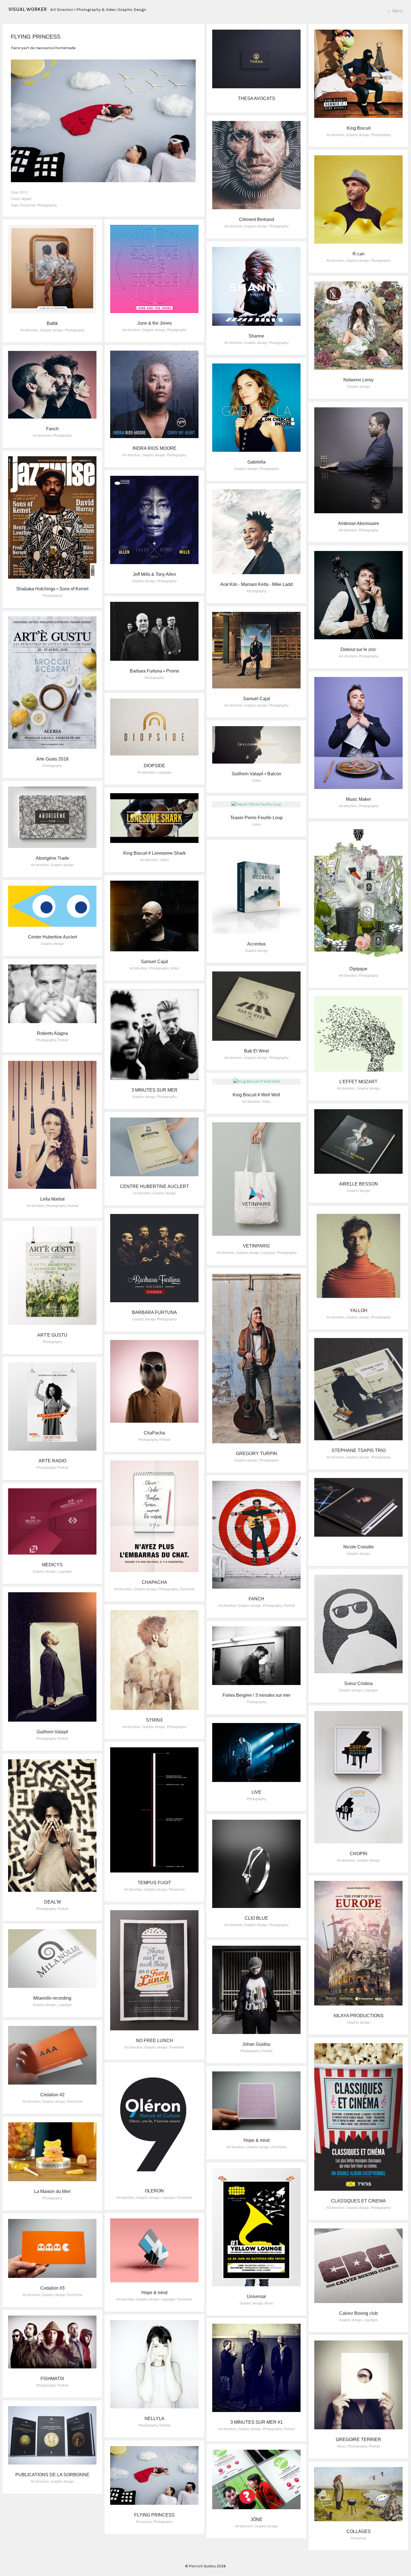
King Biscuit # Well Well (256, 1095)
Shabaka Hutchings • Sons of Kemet (52, 589)
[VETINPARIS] (256, 1179)
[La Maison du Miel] (52, 2152)
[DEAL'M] (52, 1826)
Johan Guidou (256, 2044)
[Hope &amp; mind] (256, 2101)
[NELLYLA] (154, 2364)
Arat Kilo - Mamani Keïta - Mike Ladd (257, 584)
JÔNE (257, 2519)
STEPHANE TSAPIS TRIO (359, 1450)
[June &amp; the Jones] (154, 269)
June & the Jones (154, 323)
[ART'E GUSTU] (52, 1276)
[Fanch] (52, 385)
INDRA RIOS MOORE (154, 448)
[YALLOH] (358, 1256)
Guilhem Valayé (52, 1732)
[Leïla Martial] (52, 1125)
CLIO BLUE (256, 1918)
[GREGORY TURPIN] (256, 1359)
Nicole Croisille (359, 1547)
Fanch (52, 429)
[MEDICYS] (52, 1521)
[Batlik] (52, 269)
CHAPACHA (154, 1582)
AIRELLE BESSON (359, 1184)
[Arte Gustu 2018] (52, 683)
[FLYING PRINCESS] (154, 2475)
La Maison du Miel (52, 2191)
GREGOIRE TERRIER (358, 2440)
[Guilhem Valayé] (52, 1657)
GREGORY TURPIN (257, 1454)
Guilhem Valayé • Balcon (257, 774)
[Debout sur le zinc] (358, 595)
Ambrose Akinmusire (359, 523)
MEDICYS (52, 1565)
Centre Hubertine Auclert (52, 937)
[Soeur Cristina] (358, 1624)
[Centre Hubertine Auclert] (52, 906)
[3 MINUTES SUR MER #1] (256, 2368)
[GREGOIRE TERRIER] (358, 2385)
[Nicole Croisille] (358, 1507)
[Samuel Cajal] (256, 650)
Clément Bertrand (257, 219)
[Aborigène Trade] (52, 817)
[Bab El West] (256, 1006)
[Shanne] (256, 286)
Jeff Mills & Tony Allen (154, 574)
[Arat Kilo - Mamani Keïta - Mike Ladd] (256, 532)
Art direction (335, 135)
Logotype (164, 773)
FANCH (256, 1599)
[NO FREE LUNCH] (154, 1970)
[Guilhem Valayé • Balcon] (256, 745)
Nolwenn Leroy (358, 380)
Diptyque (358, 969)
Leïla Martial (52, 1199)
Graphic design (358, 135)
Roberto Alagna (52, 1033)
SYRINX (154, 1720)
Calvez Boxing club (358, 2313)
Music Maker (358, 799)
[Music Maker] (358, 733)
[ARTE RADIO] (52, 1406)
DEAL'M (52, 1902)
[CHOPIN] (358, 1777)
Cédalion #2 (52, 2095)
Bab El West (256, 1051)
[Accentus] (256, 890)
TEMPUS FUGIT (154, 1883)
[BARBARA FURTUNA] (154, 1258)
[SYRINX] (154, 1660)
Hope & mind (257, 2140)
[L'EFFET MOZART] (358, 1034)
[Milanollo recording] (52, 1959)
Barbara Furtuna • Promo (154, 671)
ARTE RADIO (52, 1461)
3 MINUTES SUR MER (154, 1090)
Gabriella (257, 462)
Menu (395, 11)
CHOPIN (359, 1854)
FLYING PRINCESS (154, 2515)
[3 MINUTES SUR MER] (154, 1034)
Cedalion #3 (52, 2288)
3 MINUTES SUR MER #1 (257, 2422)
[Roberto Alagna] (52, 994)
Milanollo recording (52, 1998)
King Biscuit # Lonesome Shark (154, 853)
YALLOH (359, 1310)
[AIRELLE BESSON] (358, 1141)
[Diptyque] (358, 893)
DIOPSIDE (154, 766)
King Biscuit (359, 128)
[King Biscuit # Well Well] (256, 1082)
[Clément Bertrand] (256, 165)
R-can (359, 254)
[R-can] (358, 199)
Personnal (28, 205)
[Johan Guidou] (256, 1990)
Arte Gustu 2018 (52, 759)
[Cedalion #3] (52, 2248)
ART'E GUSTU (52, 1335)
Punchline (187, 1589)
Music (269, 2303)
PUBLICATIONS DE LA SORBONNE (52, 2475)
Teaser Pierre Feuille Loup (256, 818)
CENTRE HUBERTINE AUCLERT (154, 1186)
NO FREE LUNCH (154, 2041)
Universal (256, 2296)
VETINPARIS (256, 1246)
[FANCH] (256, 1535)
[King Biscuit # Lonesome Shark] (154, 818)
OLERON (154, 2191)
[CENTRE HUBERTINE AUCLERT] (154, 1147)
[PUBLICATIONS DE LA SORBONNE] (52, 2435)
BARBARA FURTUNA (154, 1312)
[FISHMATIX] (52, 2342)
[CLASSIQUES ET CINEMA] (358, 2117)
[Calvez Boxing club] (358, 2266)
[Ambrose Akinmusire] (358, 460)
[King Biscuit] (358, 74)
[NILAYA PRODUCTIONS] (358, 1943)
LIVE (257, 1792)
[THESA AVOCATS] (256, 59)
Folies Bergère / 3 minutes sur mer (257, 1695)
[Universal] (256, 2227)
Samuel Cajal (257, 699)
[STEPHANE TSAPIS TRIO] (358, 1389)
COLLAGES (359, 2531)
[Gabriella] (256, 408)
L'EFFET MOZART (358, 1082)
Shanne (256, 336)
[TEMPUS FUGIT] (154, 1810)
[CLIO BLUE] (256, 1864)
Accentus (256, 944)
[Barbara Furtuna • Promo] (154, 631)
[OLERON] (154, 2124)
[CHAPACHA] (154, 1516)
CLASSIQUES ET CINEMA (358, 2201)
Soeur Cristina (358, 1683)
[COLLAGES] (358, 2494)
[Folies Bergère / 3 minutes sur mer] (256, 1656)
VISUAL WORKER (28, 9)
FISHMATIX (52, 2379)
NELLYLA (154, 2419)
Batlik (52, 323)
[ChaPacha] (154, 1381)
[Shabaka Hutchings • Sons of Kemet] (52, 517)
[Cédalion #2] (52, 2055)
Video (256, 781)
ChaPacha (154, 1433)
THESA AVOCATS (257, 98)
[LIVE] (256, 1752)
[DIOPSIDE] (154, 727)
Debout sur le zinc (358, 649)
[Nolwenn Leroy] (358, 325)
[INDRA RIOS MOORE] (154, 394)
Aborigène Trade (52, 858)
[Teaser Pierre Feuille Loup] (256, 804)
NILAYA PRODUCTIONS (359, 2016)
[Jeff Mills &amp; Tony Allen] (154, 520)
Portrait (63, 1040)
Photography (47, 205)
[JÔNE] (256, 2479)
